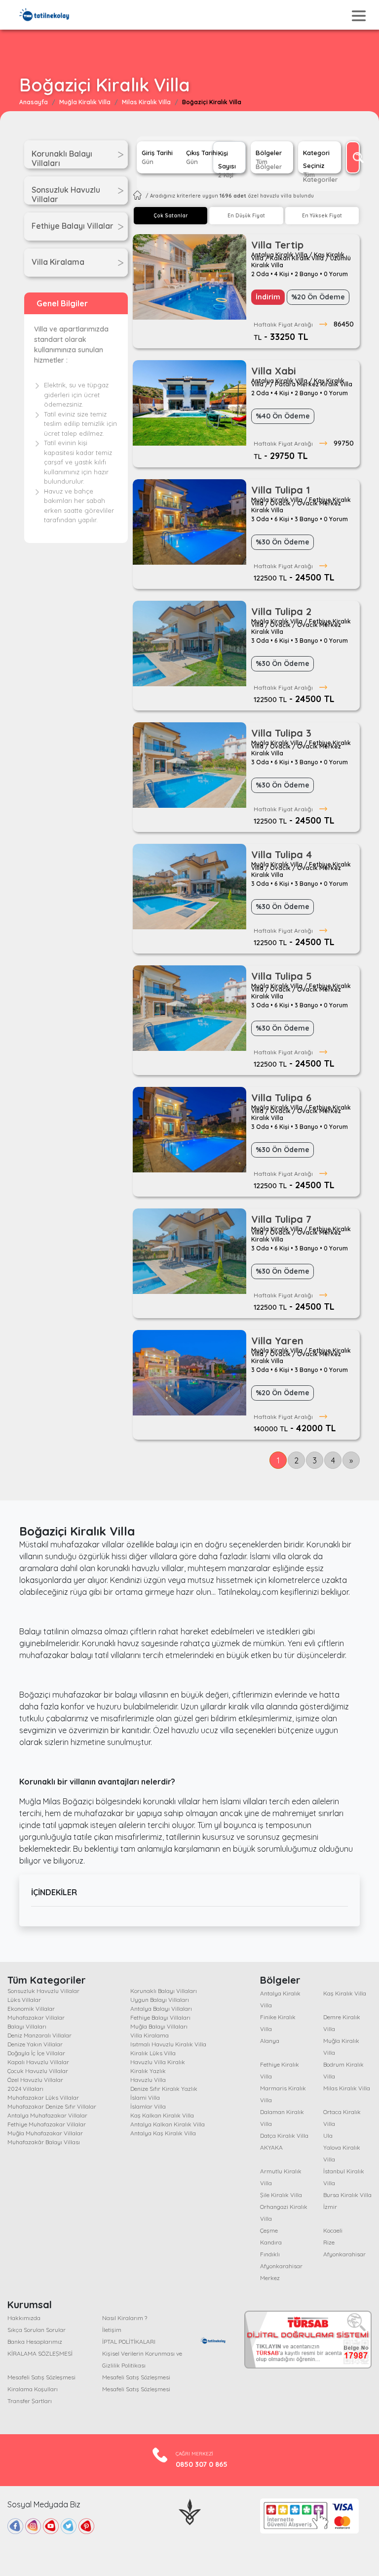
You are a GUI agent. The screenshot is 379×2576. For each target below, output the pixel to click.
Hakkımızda (24, 2318)
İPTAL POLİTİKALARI (129, 2342)
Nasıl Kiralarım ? (125, 2318)
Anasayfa (34, 102)
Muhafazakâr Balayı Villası (44, 2142)
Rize (329, 2242)
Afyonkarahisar (344, 2254)
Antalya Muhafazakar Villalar (47, 2115)
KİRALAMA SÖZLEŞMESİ (40, 2353)
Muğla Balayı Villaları (159, 2026)
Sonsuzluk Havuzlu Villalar (43, 1991)
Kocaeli (333, 2230)
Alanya (270, 2041)
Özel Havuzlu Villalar (35, 2080)
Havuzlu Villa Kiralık (158, 2062)
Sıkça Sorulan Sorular (37, 2330)
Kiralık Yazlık (148, 2071)
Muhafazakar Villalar (36, 2017)
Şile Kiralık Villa (281, 2195)
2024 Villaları (25, 2089)
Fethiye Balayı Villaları (160, 2017)
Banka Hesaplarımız (35, 2342)
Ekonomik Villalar (31, 2009)
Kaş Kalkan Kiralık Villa (162, 2115)
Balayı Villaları (27, 2026)
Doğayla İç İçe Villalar (36, 2053)
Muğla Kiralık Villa (85, 102)
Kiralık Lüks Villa (153, 2053)
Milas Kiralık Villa (146, 102)
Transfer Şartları (30, 2401)
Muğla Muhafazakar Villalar (45, 2133)
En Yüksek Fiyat (322, 216)
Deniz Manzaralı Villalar (39, 2035)
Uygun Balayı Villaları (160, 2000)
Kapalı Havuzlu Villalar (38, 2062)
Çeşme (269, 2230)
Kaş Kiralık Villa (345, 1993)
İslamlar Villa (148, 2106)
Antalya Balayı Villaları (161, 2009)
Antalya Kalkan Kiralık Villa (168, 2124)
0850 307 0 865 (202, 2464)
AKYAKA (271, 2147)
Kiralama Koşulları (33, 2389)
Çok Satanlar (171, 216)
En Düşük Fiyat (246, 216)
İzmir (330, 2207)
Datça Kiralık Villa (284, 2136)
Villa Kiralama (150, 2035)
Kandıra (271, 2242)
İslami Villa (145, 2098)
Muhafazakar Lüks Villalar (43, 2098)
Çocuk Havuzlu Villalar (38, 2071)
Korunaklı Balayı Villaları (164, 1991)
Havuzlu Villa (148, 2080)
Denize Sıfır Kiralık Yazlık (164, 2089)
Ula (328, 2136)
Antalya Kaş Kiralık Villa (163, 2133)
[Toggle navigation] (359, 16)
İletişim (112, 2330)
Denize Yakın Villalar (35, 2044)
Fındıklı (270, 2254)
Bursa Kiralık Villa (347, 2195)
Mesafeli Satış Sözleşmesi (41, 2377)
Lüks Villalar (24, 2000)
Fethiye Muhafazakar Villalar (47, 2124)
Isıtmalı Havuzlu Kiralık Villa (168, 2044)
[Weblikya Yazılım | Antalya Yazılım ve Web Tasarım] (190, 2511)
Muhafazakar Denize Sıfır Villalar (52, 2106)
